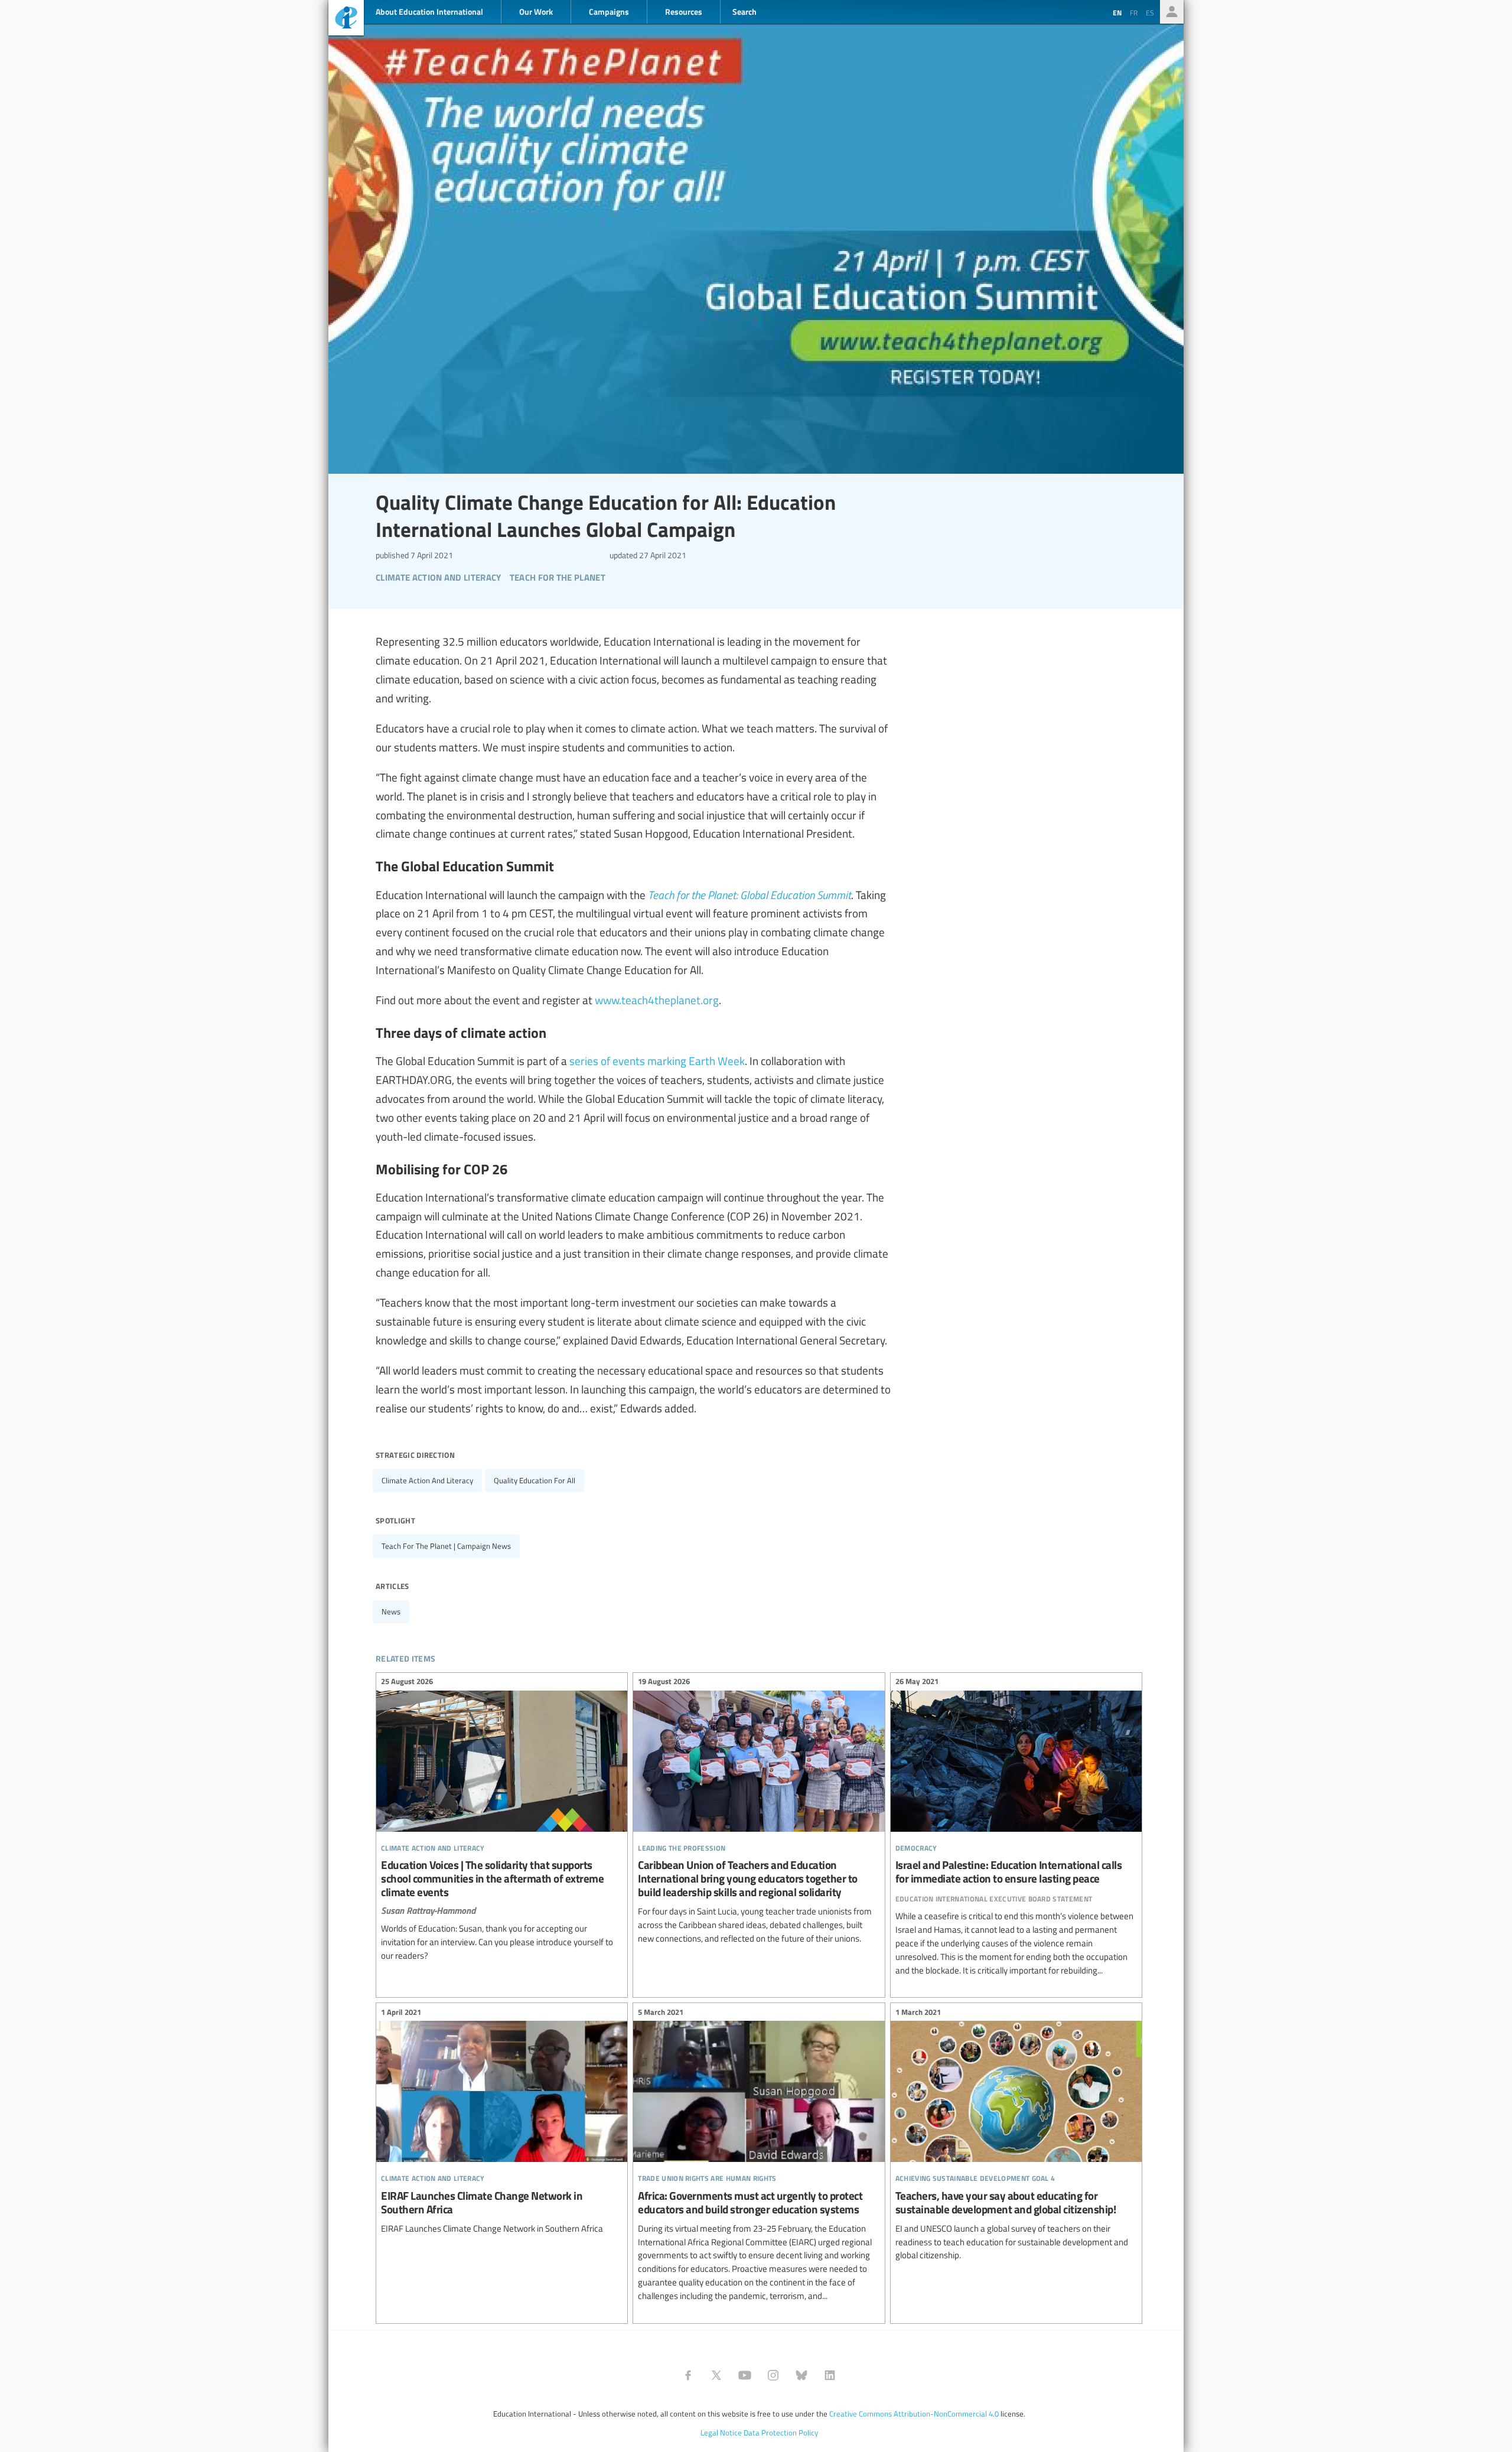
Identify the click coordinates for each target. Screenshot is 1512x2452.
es (1150, 12)
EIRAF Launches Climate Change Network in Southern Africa (502, 2122)
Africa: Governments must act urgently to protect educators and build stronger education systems (759, 2155)
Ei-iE (346, 19)
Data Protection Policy (781, 2433)
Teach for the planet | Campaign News (446, 1546)
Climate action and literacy (427, 1480)
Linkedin (830, 2375)
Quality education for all (535, 1480)
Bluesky (801, 2375)
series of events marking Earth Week (657, 1060)
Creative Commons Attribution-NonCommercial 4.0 (914, 2414)
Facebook (688, 2375)
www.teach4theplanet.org (657, 999)
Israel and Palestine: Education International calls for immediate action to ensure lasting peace (1016, 1828)
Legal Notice (721, 2433)
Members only (1172, 12)
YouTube (745, 2375)
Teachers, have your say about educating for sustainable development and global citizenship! (1016, 2135)
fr (1134, 12)
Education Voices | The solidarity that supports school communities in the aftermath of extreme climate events (502, 1821)
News (391, 1611)
